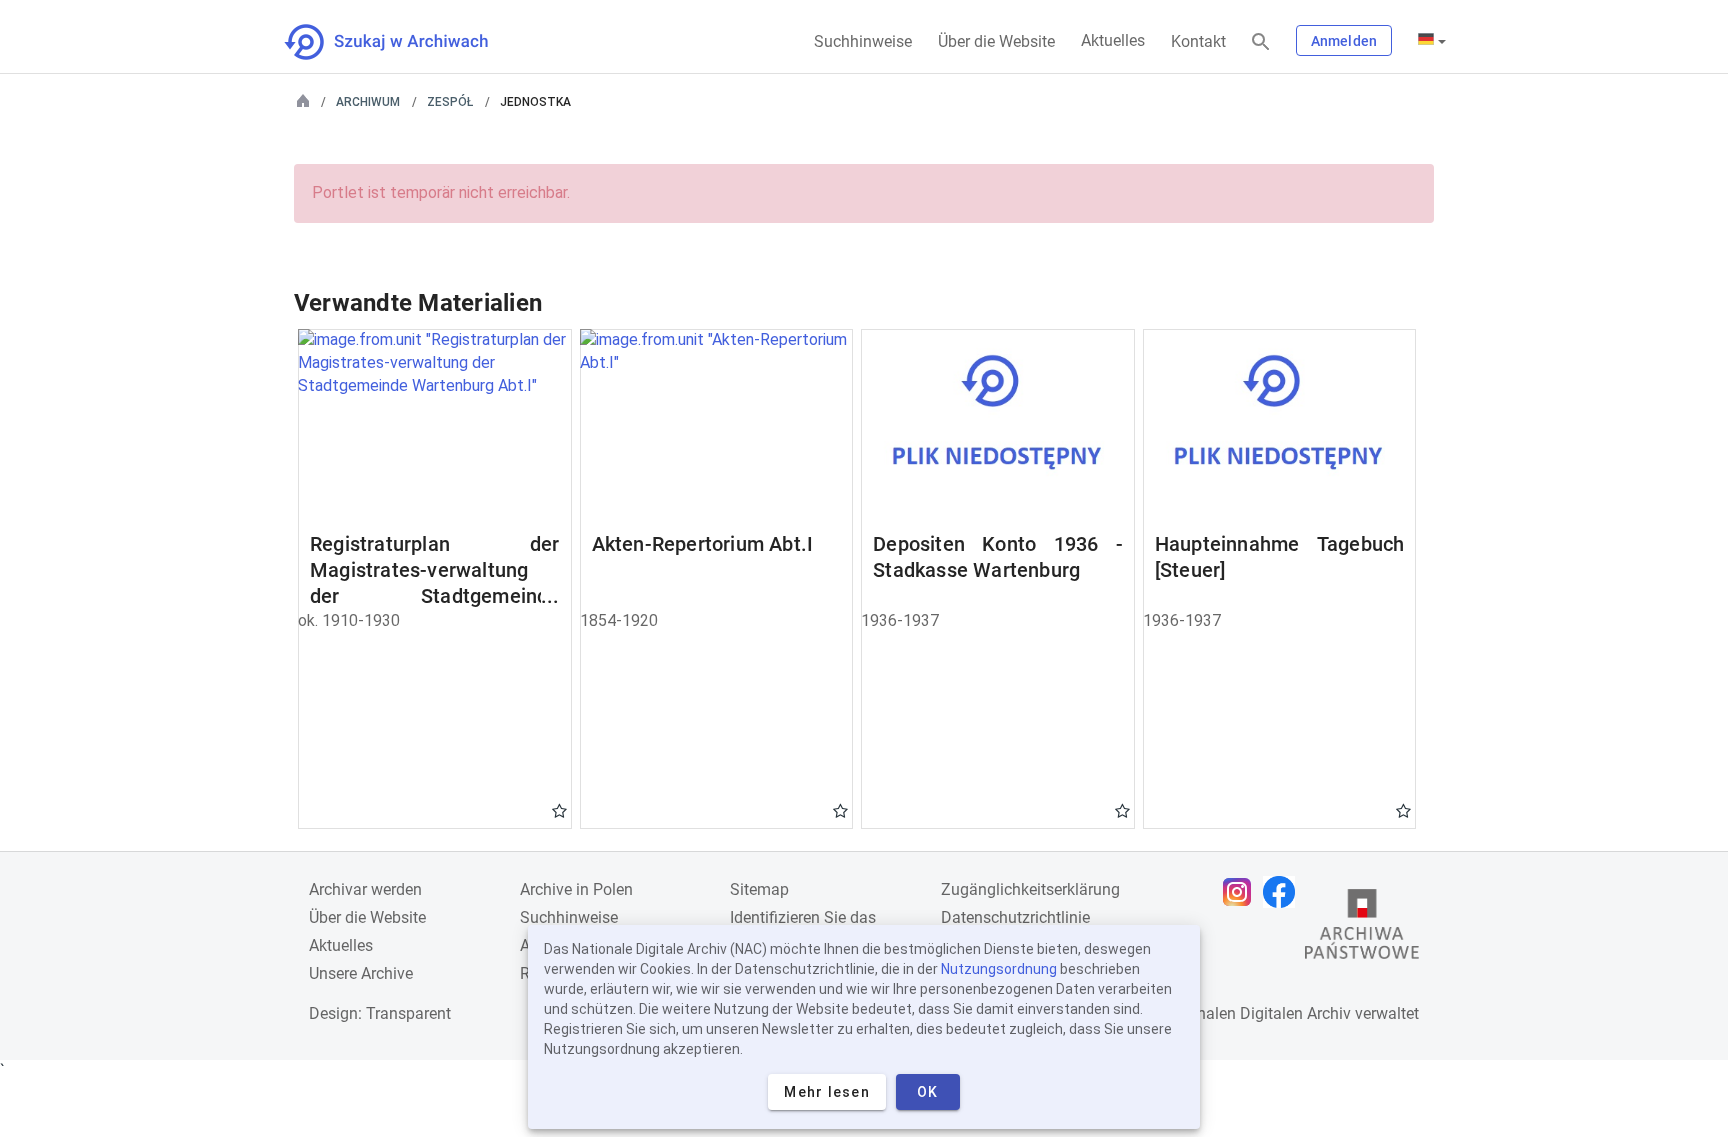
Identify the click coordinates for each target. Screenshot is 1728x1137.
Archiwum (368, 102)
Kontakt (1198, 41)
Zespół (450, 102)
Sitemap (759, 889)
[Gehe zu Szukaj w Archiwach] (404, 42)
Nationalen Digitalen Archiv (1255, 1013)
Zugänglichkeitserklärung (1030, 889)
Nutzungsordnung (999, 969)
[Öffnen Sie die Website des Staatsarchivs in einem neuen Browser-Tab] (1362, 929)
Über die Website (996, 41)
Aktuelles (1113, 40)
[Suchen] (1261, 42)
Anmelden (1344, 41)
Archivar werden (365, 889)
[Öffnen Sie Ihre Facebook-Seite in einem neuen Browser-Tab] (1284, 892)
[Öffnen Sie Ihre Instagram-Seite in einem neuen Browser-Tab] (1242, 892)
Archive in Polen (576, 889)
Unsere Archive (361, 973)
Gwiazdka (559, 810)
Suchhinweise (863, 41)
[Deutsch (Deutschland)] (1432, 41)
